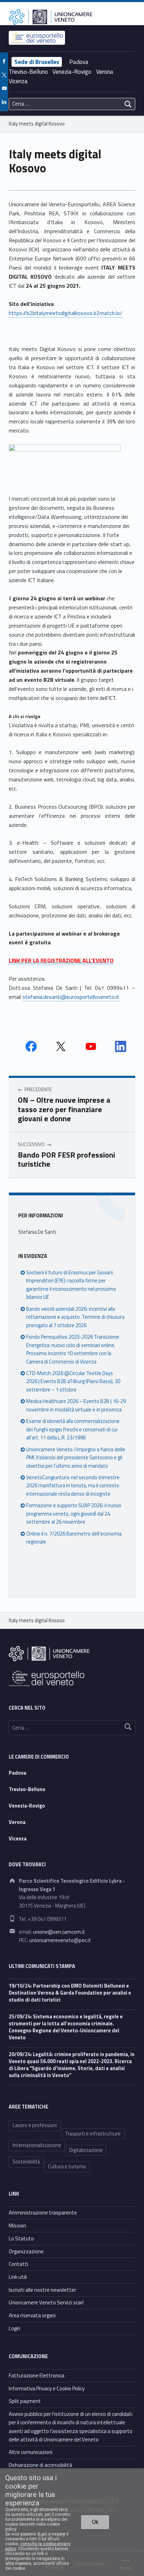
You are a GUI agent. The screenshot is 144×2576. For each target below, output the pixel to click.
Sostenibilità (26, 2162)
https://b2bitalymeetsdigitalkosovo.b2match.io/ (66, 313)
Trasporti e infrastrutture (93, 2134)
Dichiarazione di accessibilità (40, 2465)
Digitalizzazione (86, 2150)
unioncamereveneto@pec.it (60, 1940)
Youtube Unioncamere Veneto (91, 1046)
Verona (105, 72)
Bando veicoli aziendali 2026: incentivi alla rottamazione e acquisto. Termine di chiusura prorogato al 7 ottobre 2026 (75, 1317)
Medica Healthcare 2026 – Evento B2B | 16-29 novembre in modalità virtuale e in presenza (76, 1405)
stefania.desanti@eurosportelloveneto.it (71, 997)
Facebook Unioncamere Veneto (31, 1046)
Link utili (18, 2277)
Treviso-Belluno (28, 72)
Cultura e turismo (67, 2167)
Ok (95, 2522)
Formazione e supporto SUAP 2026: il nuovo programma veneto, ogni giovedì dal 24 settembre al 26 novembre (74, 1514)
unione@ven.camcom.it (59, 1932)
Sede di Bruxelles (37, 62)
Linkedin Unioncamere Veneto (121, 1046)
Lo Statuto (21, 2238)
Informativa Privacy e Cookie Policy (47, 2388)
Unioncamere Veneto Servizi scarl (46, 2302)
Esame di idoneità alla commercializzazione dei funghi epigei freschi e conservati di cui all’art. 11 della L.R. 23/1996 (73, 1429)
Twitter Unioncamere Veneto (61, 1046)
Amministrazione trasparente (43, 2213)
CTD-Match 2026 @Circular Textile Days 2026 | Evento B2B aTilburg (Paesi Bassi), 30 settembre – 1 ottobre (73, 1382)
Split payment (25, 2401)
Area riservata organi (32, 2315)
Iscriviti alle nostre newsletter (42, 2290)
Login (15, 2328)
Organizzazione (26, 2251)
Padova (79, 62)
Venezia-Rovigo (72, 72)
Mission (17, 2226)
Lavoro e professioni (35, 2125)
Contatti (19, 2264)
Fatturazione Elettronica (37, 2375)
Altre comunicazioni (31, 2452)
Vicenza (18, 81)
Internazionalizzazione (37, 2145)
